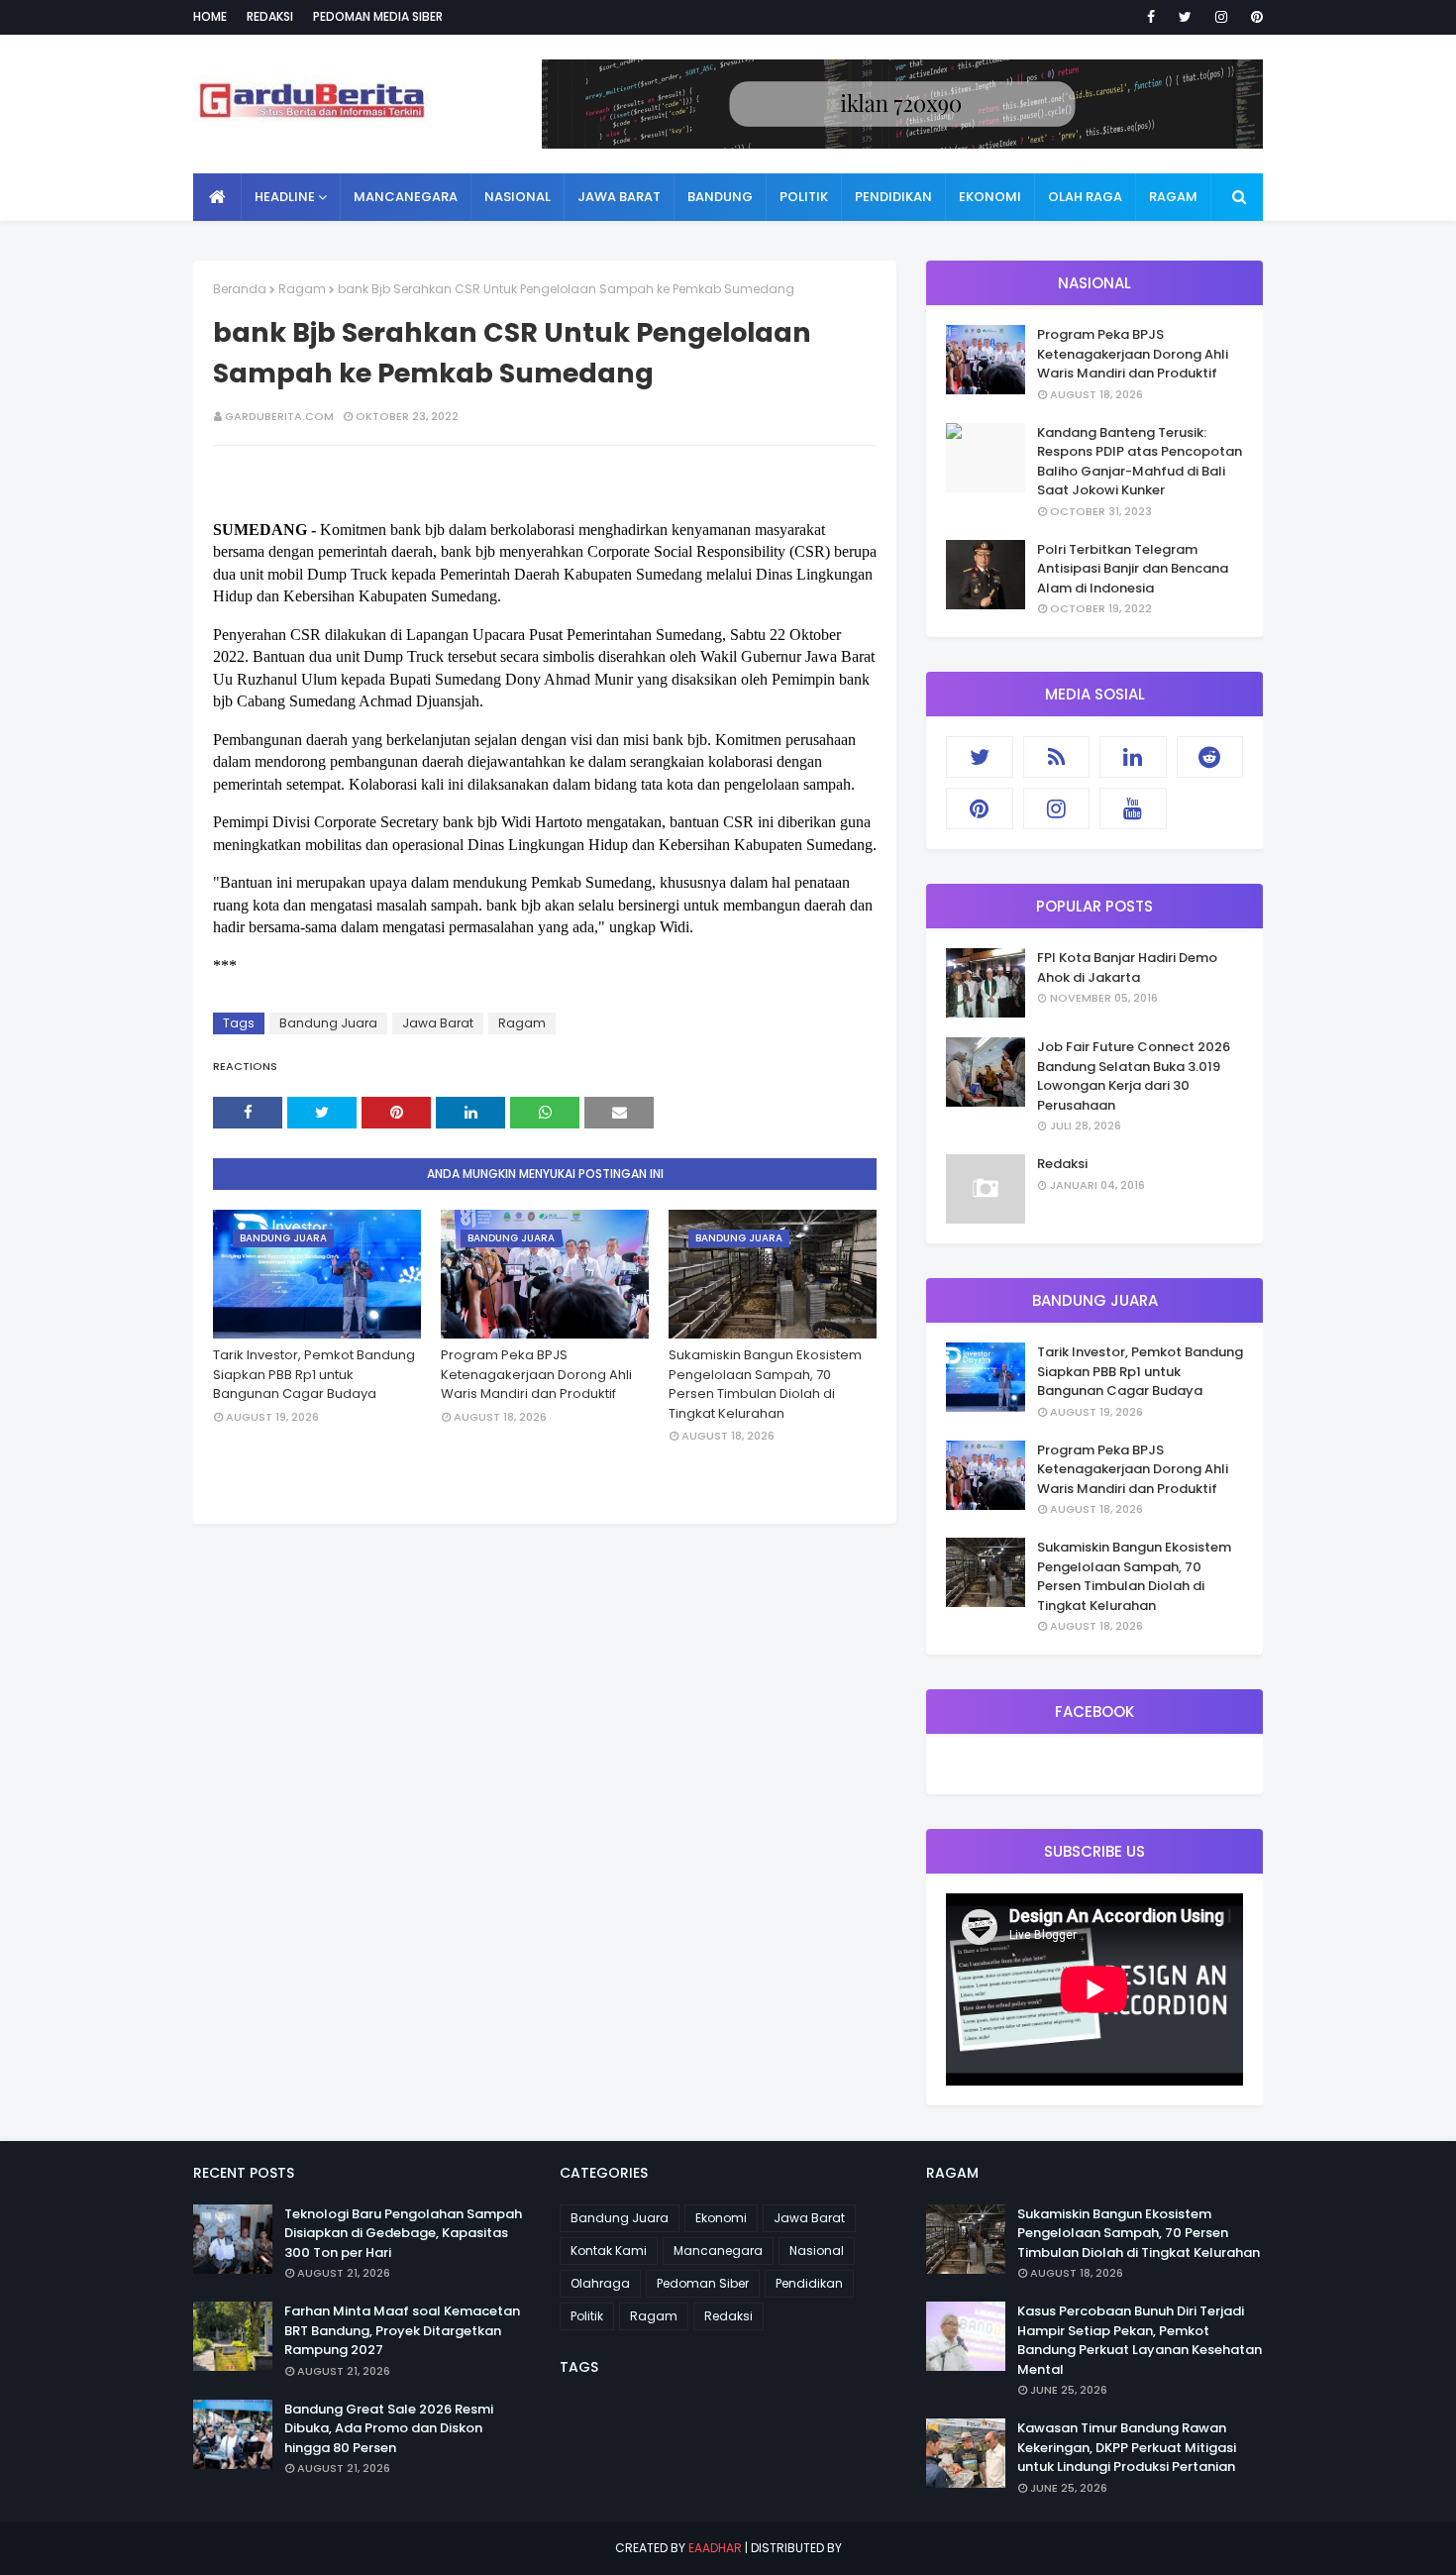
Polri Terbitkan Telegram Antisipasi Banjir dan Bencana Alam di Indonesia (1133, 569)
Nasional (817, 2251)
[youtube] (1133, 808)
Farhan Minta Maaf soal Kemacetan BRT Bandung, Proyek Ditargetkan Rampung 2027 (402, 2330)
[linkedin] (1133, 757)
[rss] (1057, 757)
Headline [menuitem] (285, 197)
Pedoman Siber (703, 2283)
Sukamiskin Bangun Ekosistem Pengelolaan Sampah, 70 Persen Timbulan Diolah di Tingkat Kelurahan (765, 1384)
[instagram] (1221, 17)
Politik (587, 2316)
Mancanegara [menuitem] (406, 197)
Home (210, 16)
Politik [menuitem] (804, 197)
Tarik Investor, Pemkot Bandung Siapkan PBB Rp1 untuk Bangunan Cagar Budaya (314, 1374)
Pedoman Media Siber (378, 16)
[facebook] (1151, 17)
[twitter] (1185, 17)
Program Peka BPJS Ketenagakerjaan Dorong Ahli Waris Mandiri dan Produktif (536, 1374)
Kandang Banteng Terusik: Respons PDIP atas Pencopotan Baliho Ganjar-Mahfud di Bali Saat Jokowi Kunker (1140, 462)
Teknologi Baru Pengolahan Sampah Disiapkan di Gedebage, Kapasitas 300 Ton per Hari (403, 2233)
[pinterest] (1253, 17)
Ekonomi (721, 2218)
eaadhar (715, 2548)
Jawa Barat (438, 1023)
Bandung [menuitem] (720, 197)
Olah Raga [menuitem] (1085, 197)
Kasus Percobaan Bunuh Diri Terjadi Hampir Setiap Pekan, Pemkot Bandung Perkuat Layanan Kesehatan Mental (1140, 2340)
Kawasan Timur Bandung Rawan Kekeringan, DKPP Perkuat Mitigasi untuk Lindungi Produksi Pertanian (1127, 2447)
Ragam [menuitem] (1173, 197)
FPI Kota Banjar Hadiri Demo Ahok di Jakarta (1127, 967)
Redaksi (270, 16)
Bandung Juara (328, 1023)
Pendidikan (809, 2283)
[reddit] (1210, 757)
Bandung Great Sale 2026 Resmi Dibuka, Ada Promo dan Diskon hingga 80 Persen (389, 2428)
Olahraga (600, 2283)
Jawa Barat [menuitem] (619, 197)
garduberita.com (279, 416)
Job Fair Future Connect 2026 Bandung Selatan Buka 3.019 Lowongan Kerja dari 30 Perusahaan (1134, 1076)
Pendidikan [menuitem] (893, 197)
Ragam (302, 289)
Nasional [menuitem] (518, 197)
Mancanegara (718, 2251)
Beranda (240, 289)
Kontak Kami (609, 2251)
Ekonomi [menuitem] (990, 197)
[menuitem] (217, 197)
